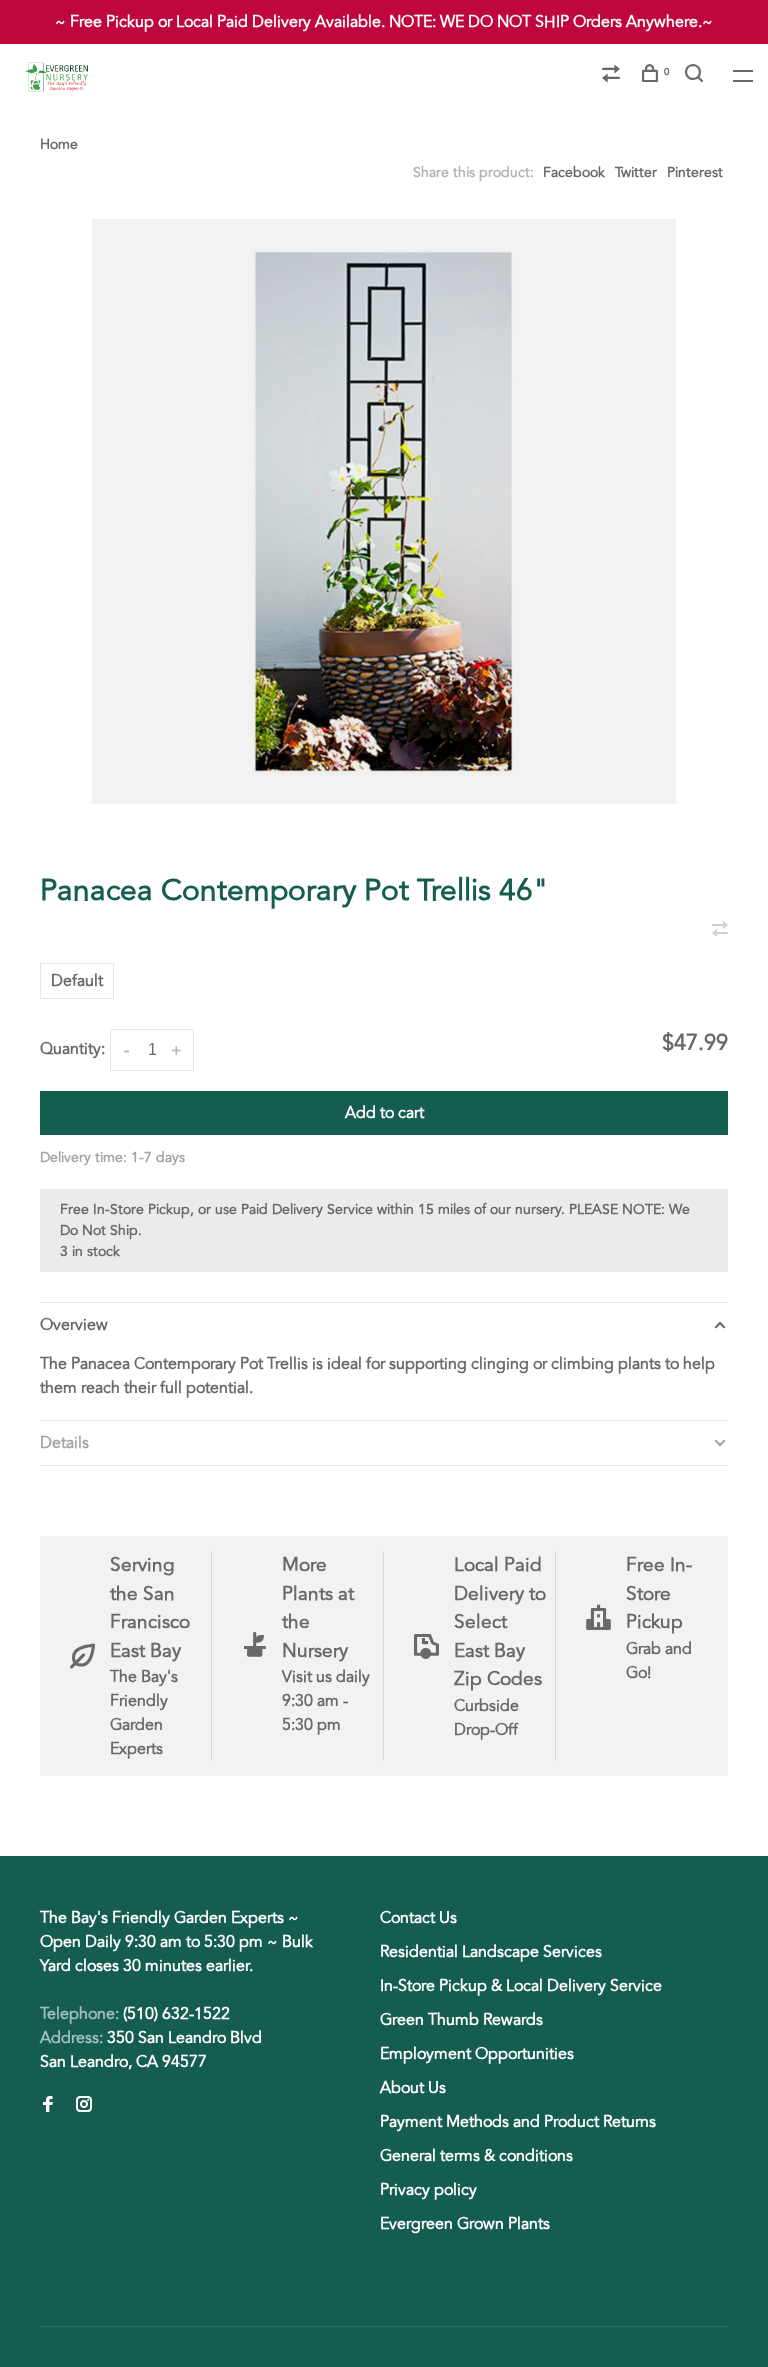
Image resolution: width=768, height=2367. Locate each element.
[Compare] (613, 76)
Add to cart (384, 1113)
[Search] (696, 76)
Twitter (636, 172)
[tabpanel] (384, 511)
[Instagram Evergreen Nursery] (84, 2106)
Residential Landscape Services (491, 1952)
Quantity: (72, 1049)
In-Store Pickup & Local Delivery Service (521, 1986)
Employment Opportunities (477, 2054)
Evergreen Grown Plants (465, 2224)
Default (77, 981)
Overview (74, 1325)
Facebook (574, 172)
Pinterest (695, 172)
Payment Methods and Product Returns (518, 2122)
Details (64, 1443)
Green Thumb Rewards (461, 2020)
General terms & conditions (476, 2156)
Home (59, 144)
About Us (413, 2088)
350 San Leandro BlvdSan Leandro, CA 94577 (151, 2050)
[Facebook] (48, 2106)
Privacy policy (428, 2190)
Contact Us (418, 1918)
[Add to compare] (720, 931)
